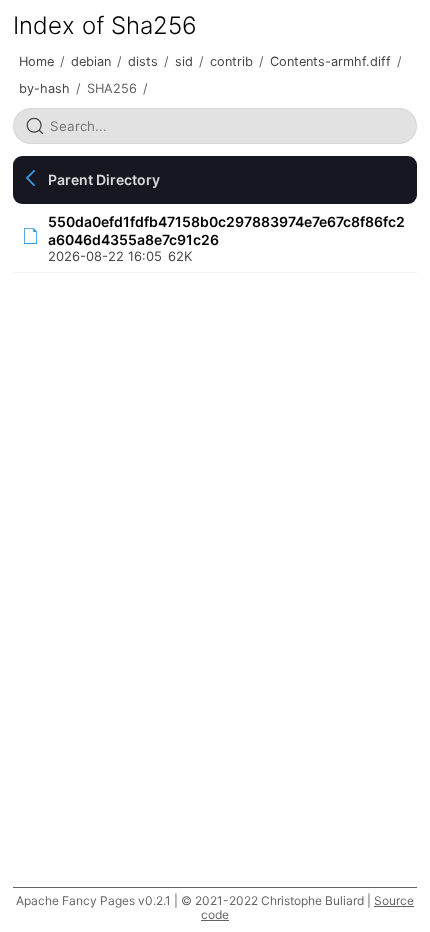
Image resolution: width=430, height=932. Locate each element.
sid (184, 61)
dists (143, 61)
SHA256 (112, 88)
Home (36, 61)
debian (91, 61)
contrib (231, 61)
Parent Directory (104, 179)
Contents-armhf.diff (330, 61)
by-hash (44, 88)
